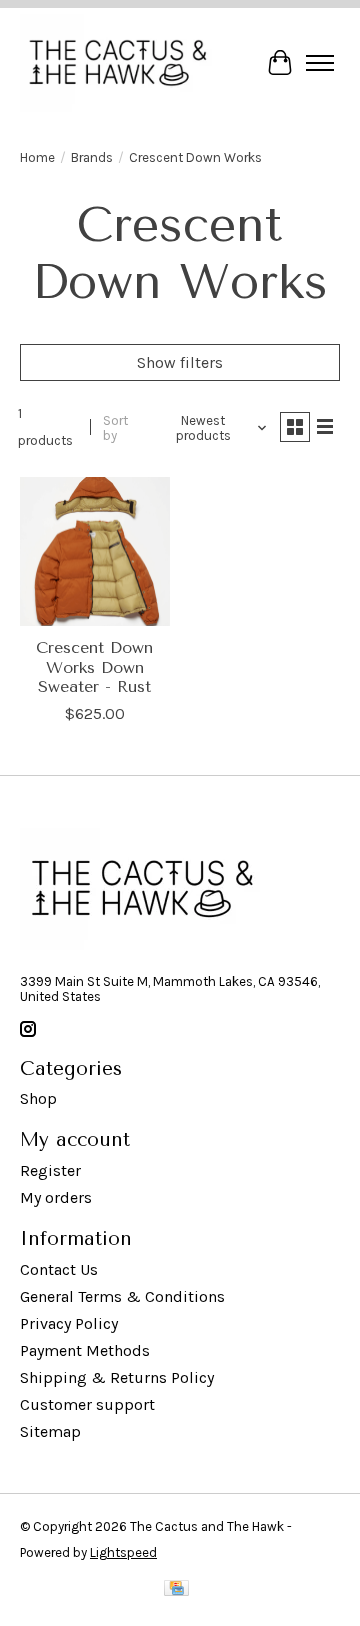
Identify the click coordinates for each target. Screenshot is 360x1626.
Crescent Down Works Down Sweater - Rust (94, 666)
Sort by (115, 428)
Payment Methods (85, 1350)
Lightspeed (123, 1552)
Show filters (180, 362)
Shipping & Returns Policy (117, 1377)
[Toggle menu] (320, 63)
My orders (56, 1197)
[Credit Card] (176, 1592)
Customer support (87, 1404)
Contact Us (59, 1269)
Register (50, 1170)
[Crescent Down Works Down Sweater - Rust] (95, 552)
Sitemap (50, 1431)
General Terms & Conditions (122, 1296)
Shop (38, 1098)
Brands (92, 157)
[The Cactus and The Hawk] (118, 63)
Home (37, 157)
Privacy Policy (69, 1323)
